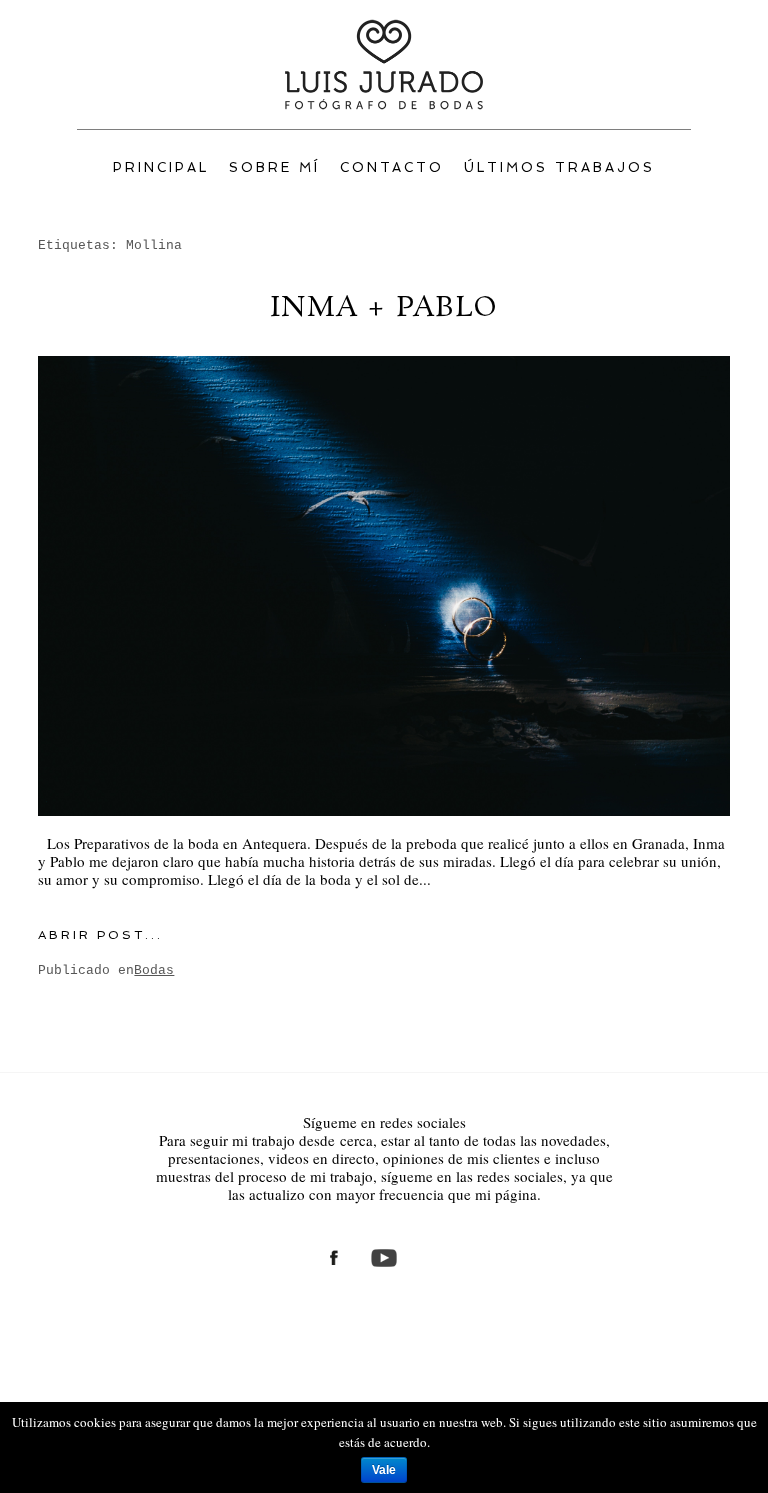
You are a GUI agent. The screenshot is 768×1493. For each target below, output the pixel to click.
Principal (161, 167)
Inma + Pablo (384, 309)
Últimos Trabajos (559, 167)
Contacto (392, 167)
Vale (384, 1470)
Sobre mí (274, 167)
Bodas (154, 970)
